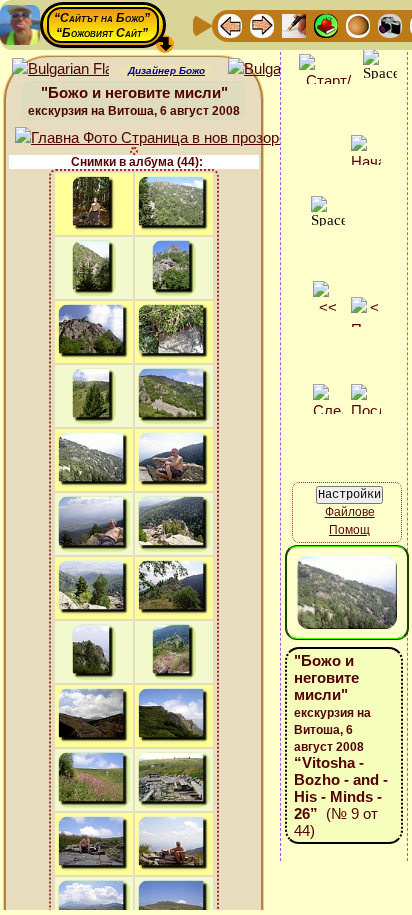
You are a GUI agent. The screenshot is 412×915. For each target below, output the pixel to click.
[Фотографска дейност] (390, 24)
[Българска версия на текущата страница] (276, 69)
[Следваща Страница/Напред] (262, 24)
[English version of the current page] (60, 69)
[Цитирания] (326, 24)
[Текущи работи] (358, 24)
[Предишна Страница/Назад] (230, 24)
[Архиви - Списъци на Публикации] (294, 24)
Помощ (349, 530)
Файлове (350, 512)
